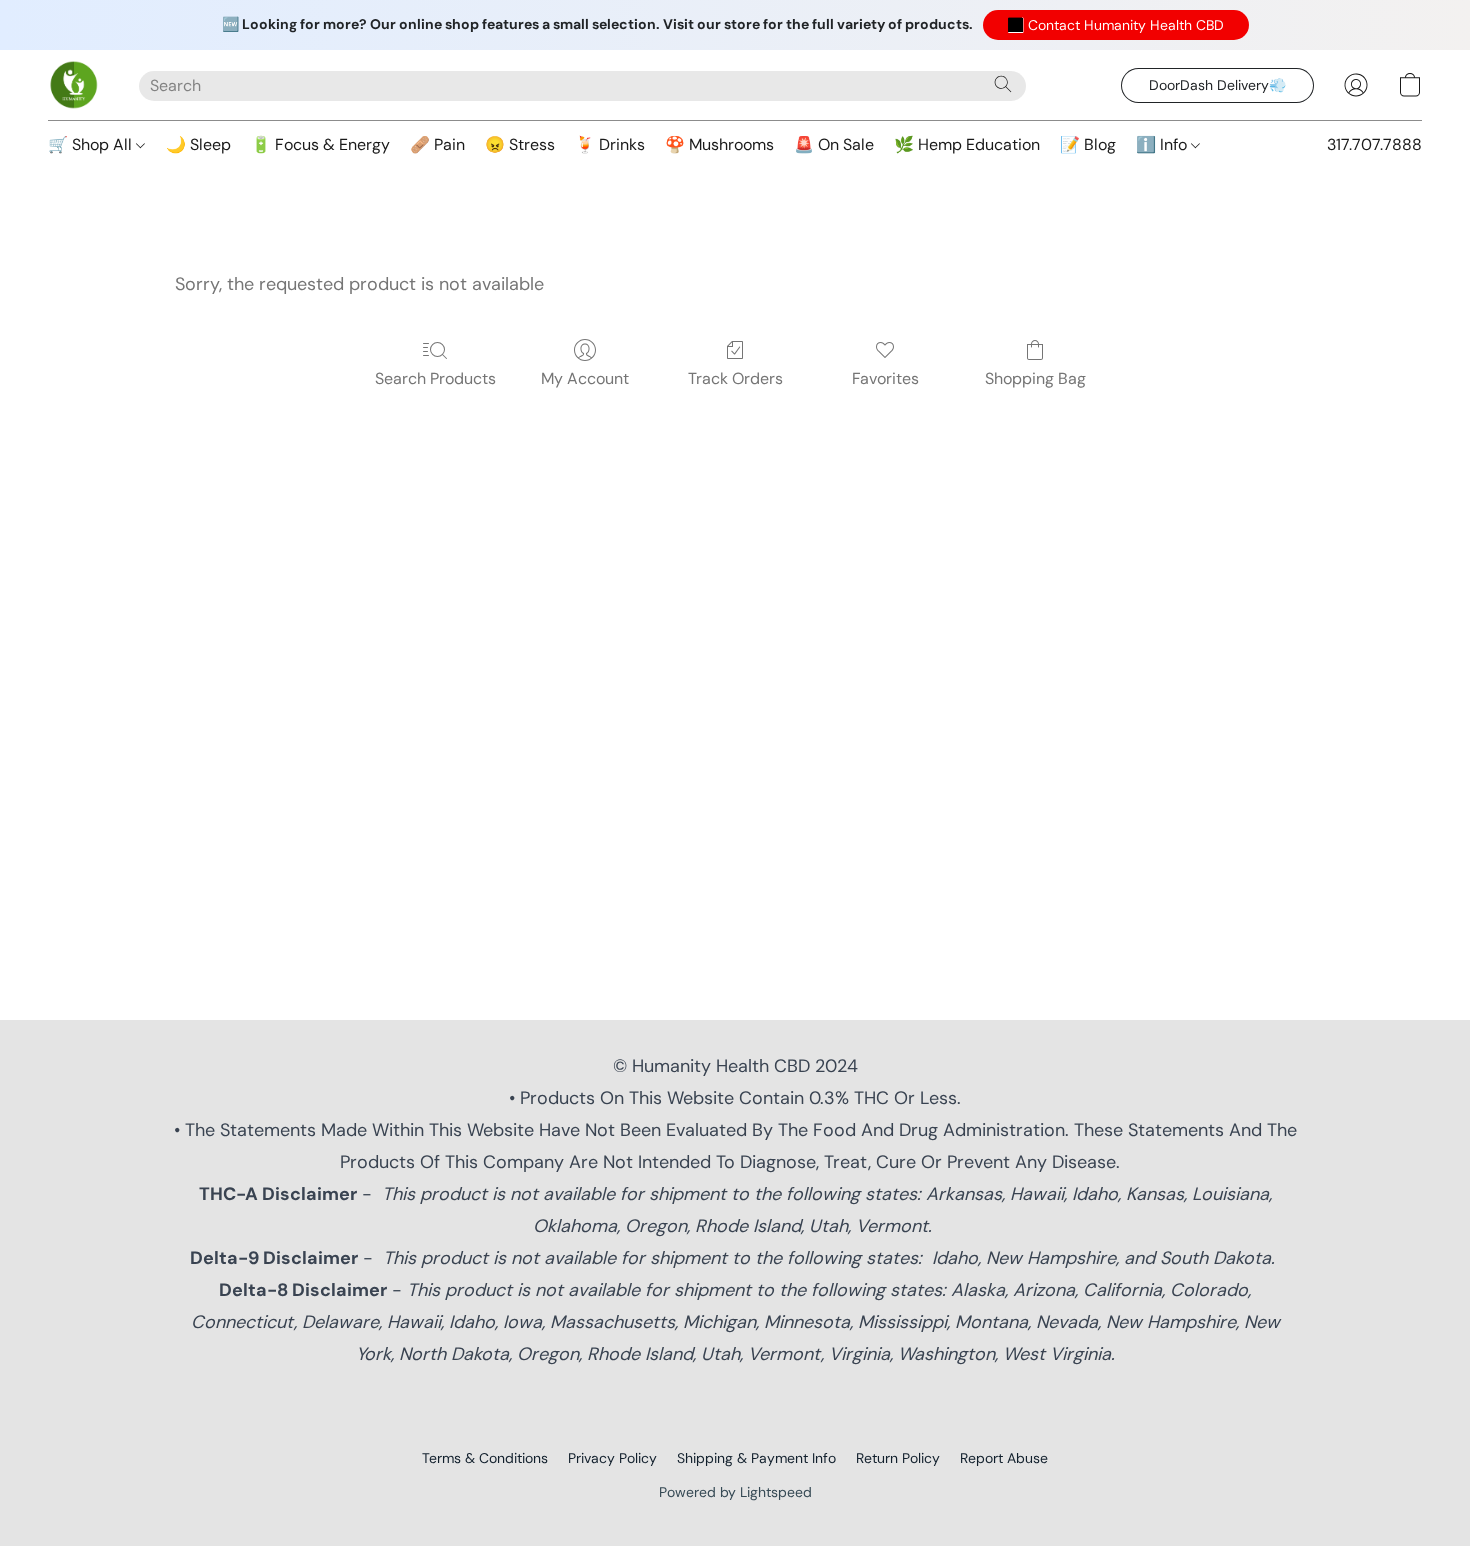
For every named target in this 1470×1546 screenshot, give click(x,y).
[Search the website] (1003, 84)
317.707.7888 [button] (1374, 144)
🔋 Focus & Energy (320, 144)
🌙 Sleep (198, 144)
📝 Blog (1088, 144)
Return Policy (898, 1458)
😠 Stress (520, 144)
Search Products (435, 378)
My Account (585, 378)
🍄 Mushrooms (719, 144)
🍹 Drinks (610, 144)
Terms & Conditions (485, 1458)
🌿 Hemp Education (967, 144)
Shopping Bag (1035, 378)
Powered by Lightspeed (735, 1492)
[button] (1116, 25)
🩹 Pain (437, 144)
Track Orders (735, 378)
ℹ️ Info (1163, 144)
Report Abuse (1004, 1458)
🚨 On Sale (834, 144)
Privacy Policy (612, 1458)
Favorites (885, 378)
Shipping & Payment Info (756, 1458)
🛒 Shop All (92, 144)
